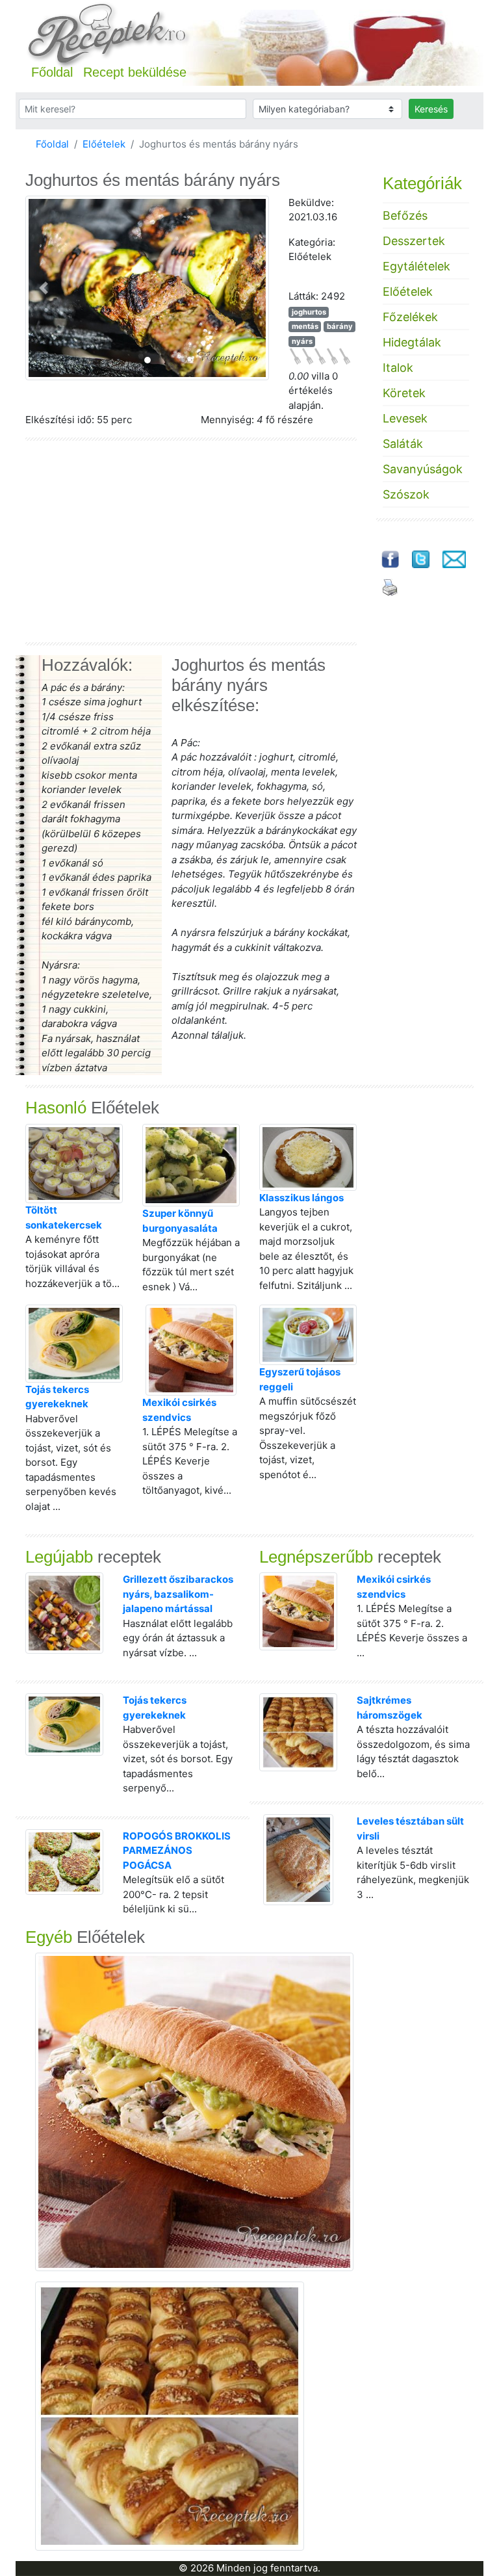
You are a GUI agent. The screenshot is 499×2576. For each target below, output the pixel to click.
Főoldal (52, 72)
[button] (44, 288)
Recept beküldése (135, 72)
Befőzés (405, 215)
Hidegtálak (412, 342)
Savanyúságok (423, 469)
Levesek (405, 418)
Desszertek (414, 241)
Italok (398, 368)
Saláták (403, 444)
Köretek (404, 393)
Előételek (104, 144)
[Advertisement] (191, 541)
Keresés (431, 109)
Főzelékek (410, 317)
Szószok (406, 494)
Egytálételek (416, 266)
